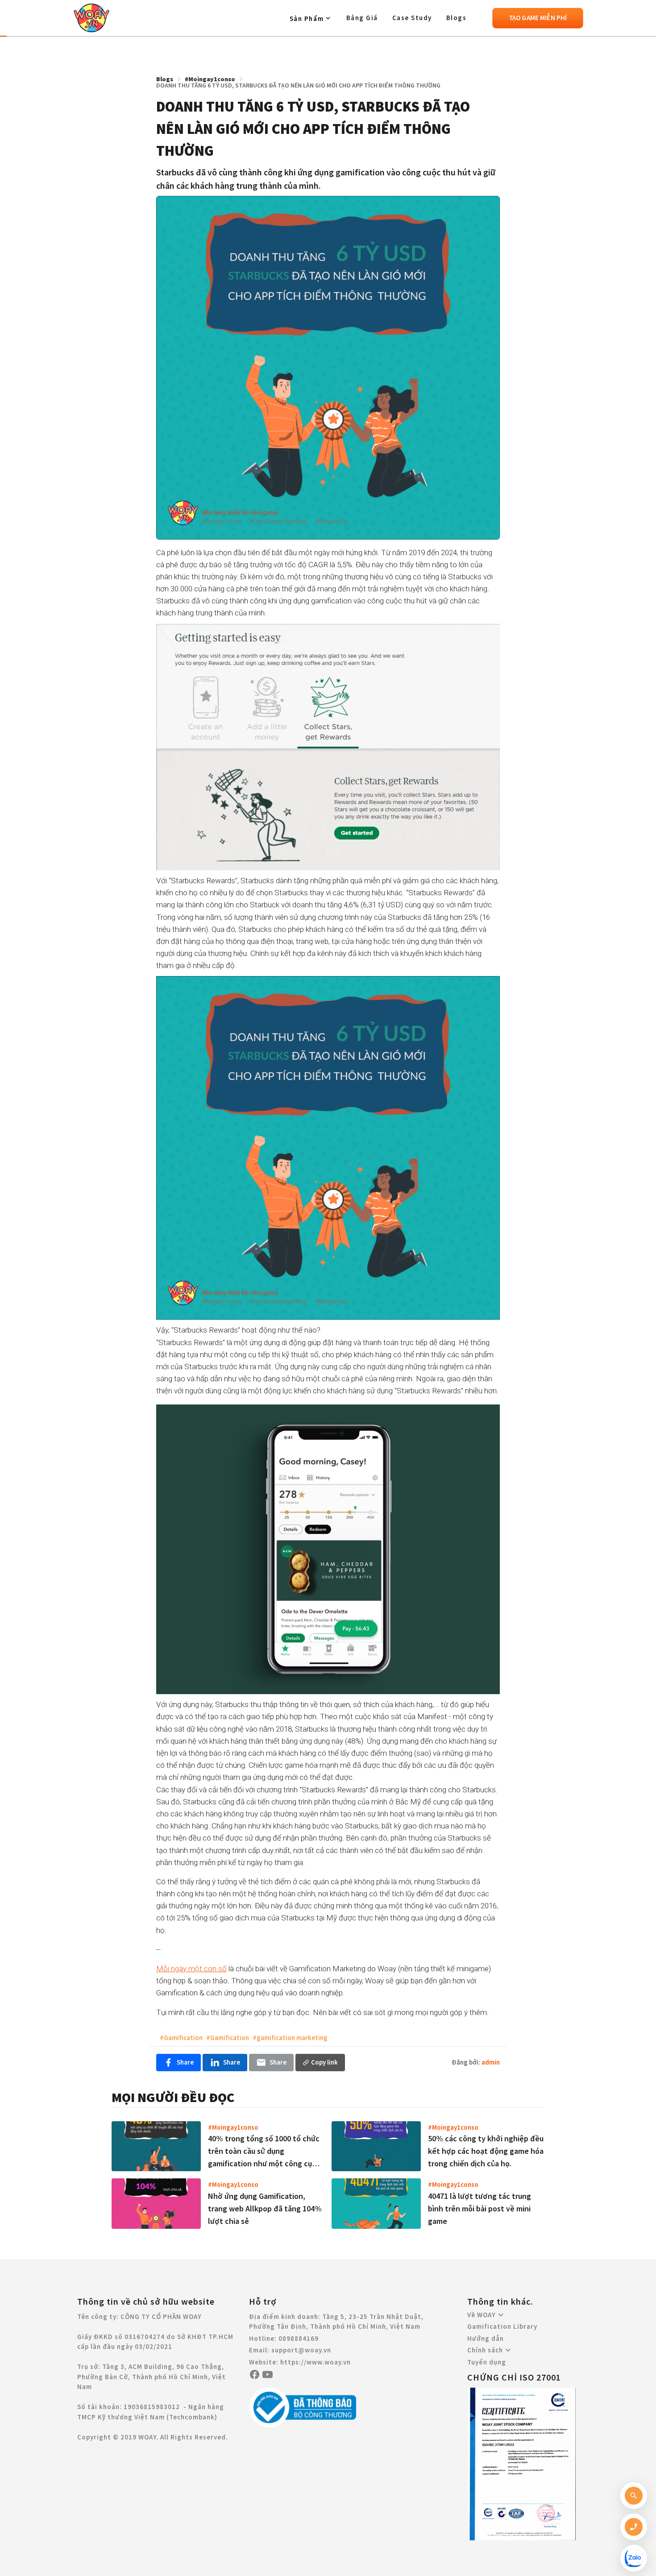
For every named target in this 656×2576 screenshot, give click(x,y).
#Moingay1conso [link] (210, 79)
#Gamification (181, 2038)
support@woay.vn (301, 2350)
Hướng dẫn (486, 2338)
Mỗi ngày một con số (191, 1969)
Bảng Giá (362, 18)
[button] (311, 18)
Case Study (412, 18)
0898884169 (299, 2338)
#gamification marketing (290, 2038)
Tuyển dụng (487, 2362)
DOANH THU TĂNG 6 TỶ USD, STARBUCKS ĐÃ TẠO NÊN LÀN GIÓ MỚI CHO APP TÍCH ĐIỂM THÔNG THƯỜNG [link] (298, 85)
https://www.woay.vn (316, 2362)
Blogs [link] (165, 79)
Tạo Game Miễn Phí (538, 18)
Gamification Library (502, 2326)
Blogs (457, 18)
